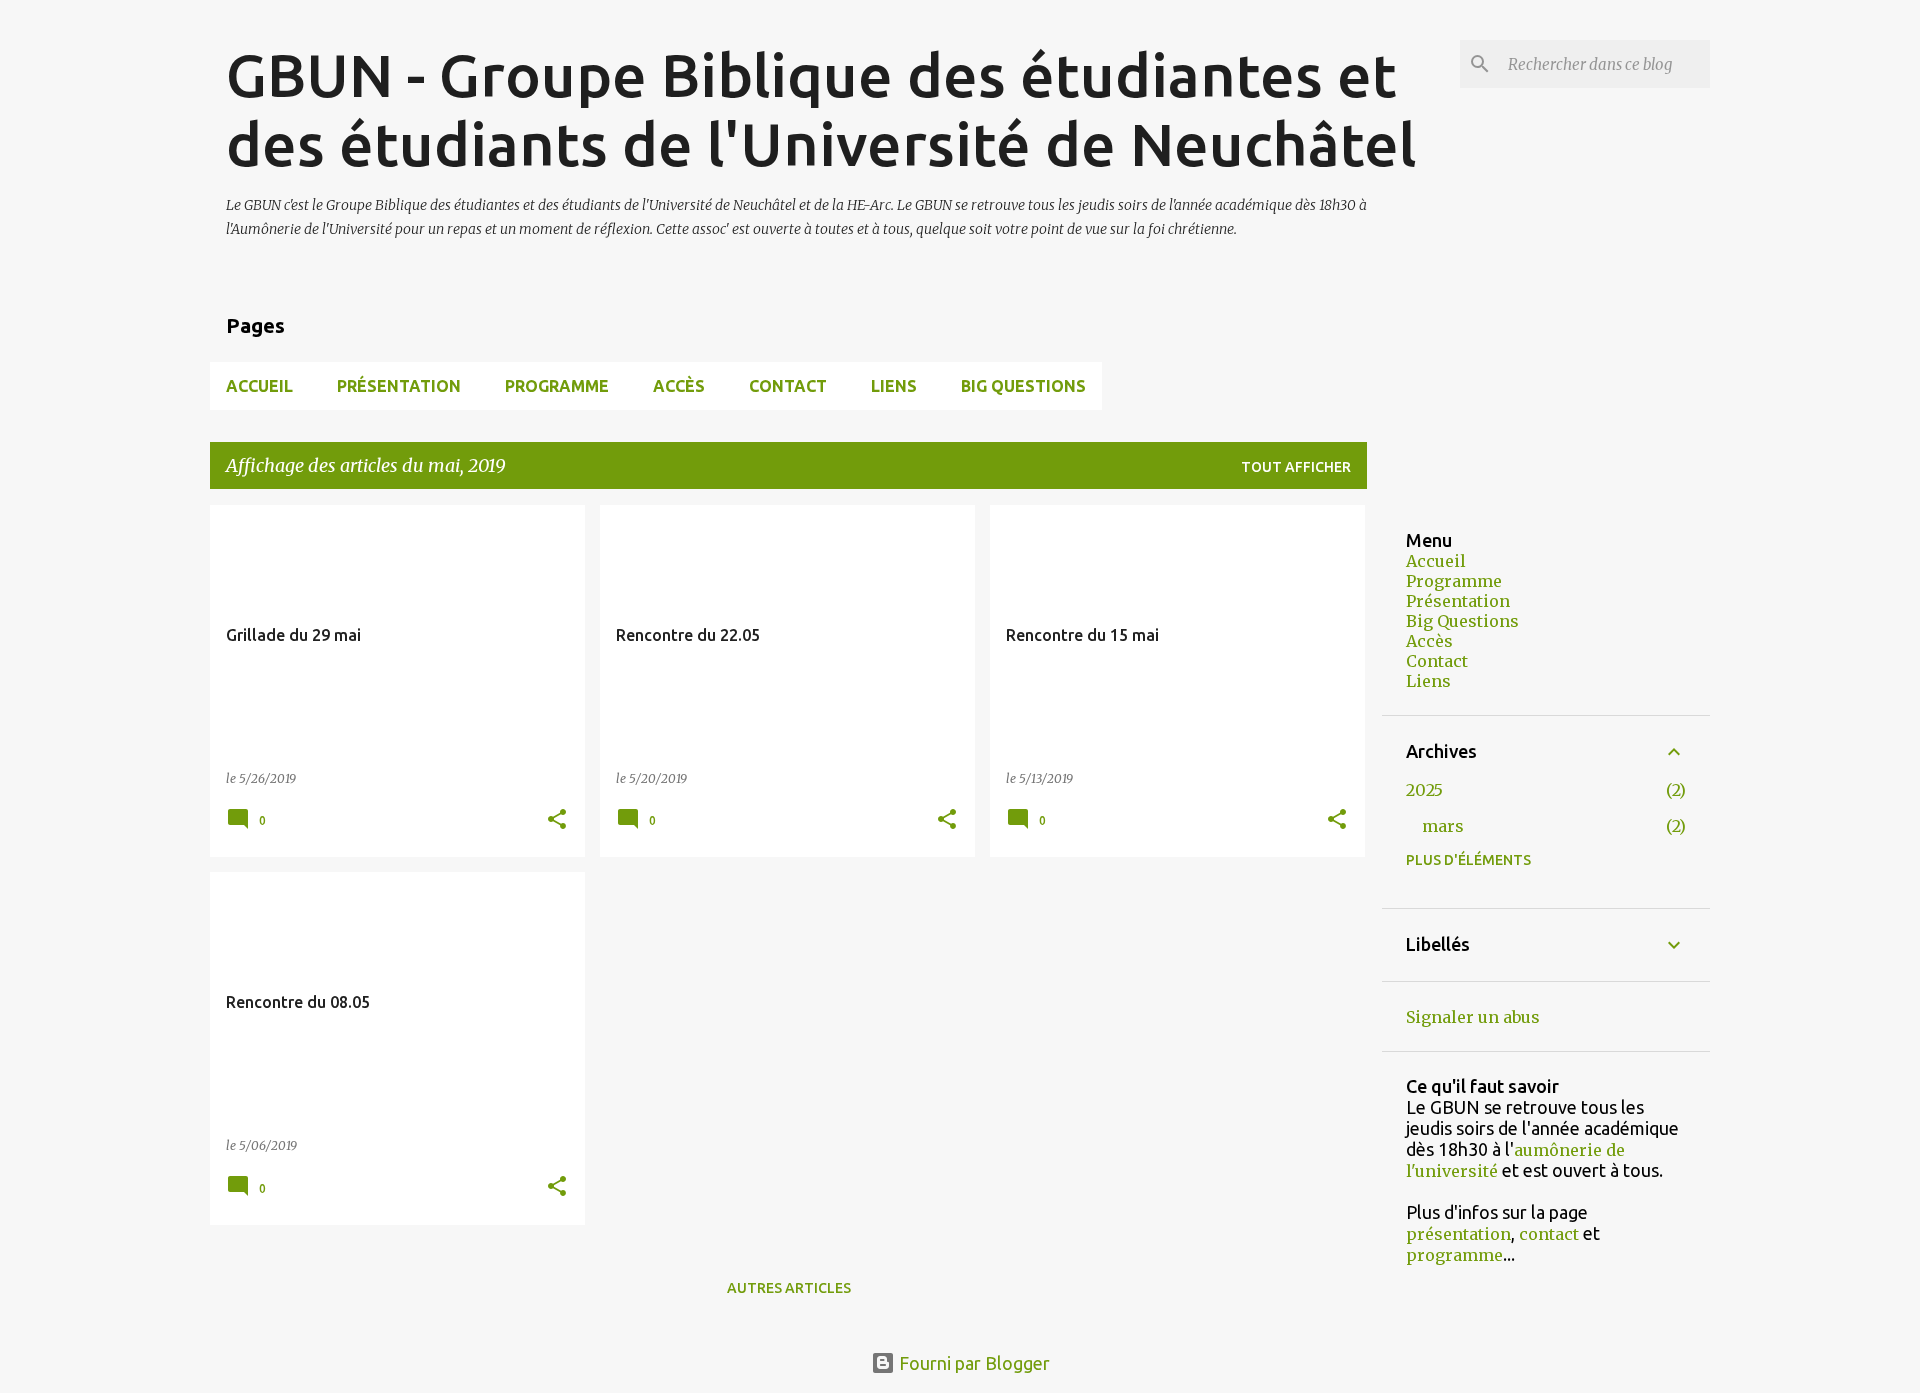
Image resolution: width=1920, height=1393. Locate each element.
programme (1454, 1255)
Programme (557, 386)
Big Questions (1023, 386)
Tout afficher (1296, 467)
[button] (557, 820)
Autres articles (789, 1288)
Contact (788, 386)
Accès (679, 386)
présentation (1458, 1234)
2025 (1424, 790)
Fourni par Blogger (972, 1363)
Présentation (399, 386)
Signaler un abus (1473, 1017)
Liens (894, 386)
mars (1443, 826)
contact (1549, 1234)
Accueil (259, 386)
